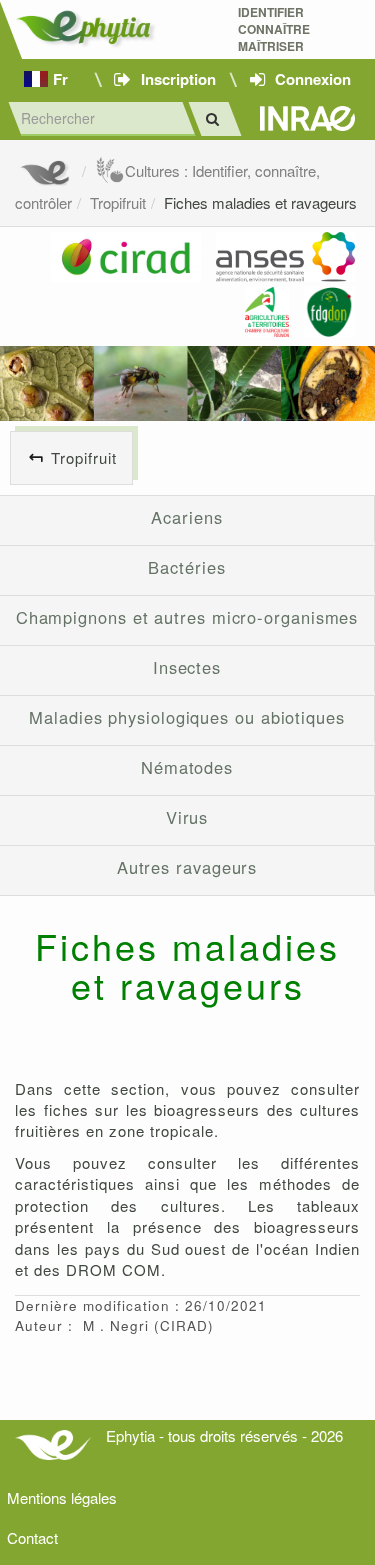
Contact (32, 1537)
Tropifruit (118, 202)
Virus (187, 817)
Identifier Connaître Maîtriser (274, 29)
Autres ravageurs (187, 867)
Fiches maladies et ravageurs (260, 202)
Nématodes (187, 767)
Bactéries (186, 567)
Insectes (187, 667)
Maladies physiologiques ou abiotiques (187, 717)
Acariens (186, 517)
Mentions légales (62, 1497)
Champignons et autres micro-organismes (187, 617)
